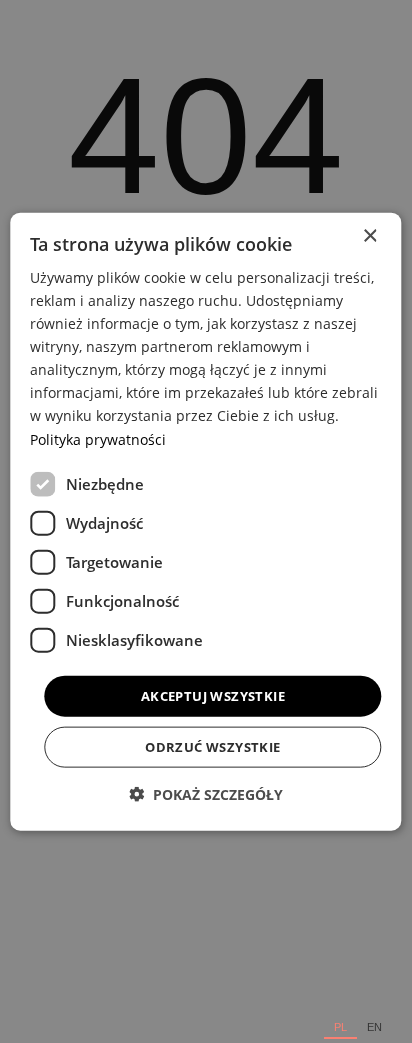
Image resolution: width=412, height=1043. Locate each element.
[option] (374, 1027)
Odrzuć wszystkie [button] (212, 747)
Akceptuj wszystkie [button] (213, 695)
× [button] (369, 235)
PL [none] (340, 1027)
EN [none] (374, 1027)
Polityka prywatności (98, 438)
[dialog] (205, 521)
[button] (206, 794)
